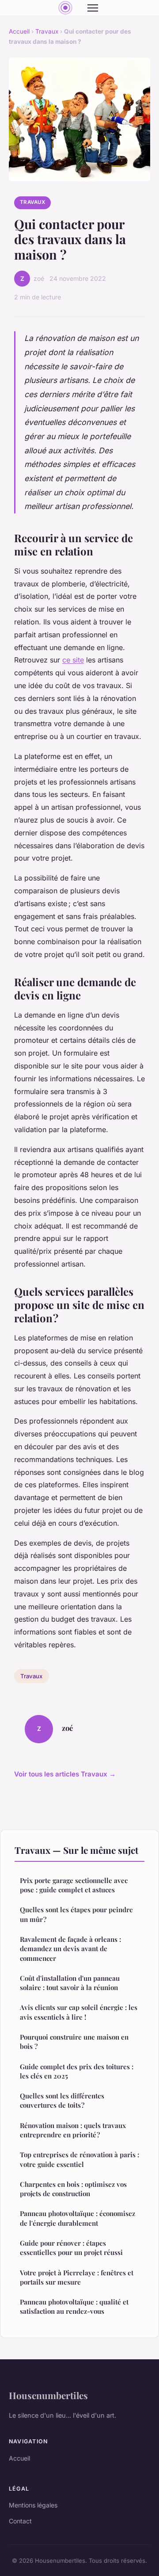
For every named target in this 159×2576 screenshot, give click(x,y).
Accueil (19, 31)
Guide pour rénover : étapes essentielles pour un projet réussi (71, 2248)
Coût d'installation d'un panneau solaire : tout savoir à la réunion (70, 1983)
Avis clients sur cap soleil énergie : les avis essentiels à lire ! (79, 2012)
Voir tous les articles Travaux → (65, 1774)
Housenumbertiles (48, 2395)
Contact (20, 2521)
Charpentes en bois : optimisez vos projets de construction (73, 2189)
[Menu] (93, 8)
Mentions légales (33, 2505)
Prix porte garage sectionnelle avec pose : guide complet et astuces (74, 1885)
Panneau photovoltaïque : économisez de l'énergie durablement (78, 2218)
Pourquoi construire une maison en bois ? (74, 2042)
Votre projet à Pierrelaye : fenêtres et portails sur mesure (77, 2277)
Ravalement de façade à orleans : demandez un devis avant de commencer (70, 1949)
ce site (73, 660)
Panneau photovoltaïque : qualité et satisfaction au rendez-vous (74, 2306)
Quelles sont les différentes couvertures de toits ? (62, 2100)
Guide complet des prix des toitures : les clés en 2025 (77, 2071)
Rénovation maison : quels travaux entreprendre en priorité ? (73, 2130)
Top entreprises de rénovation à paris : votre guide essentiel (79, 2159)
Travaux (47, 31)
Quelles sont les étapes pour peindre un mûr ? (76, 1914)
